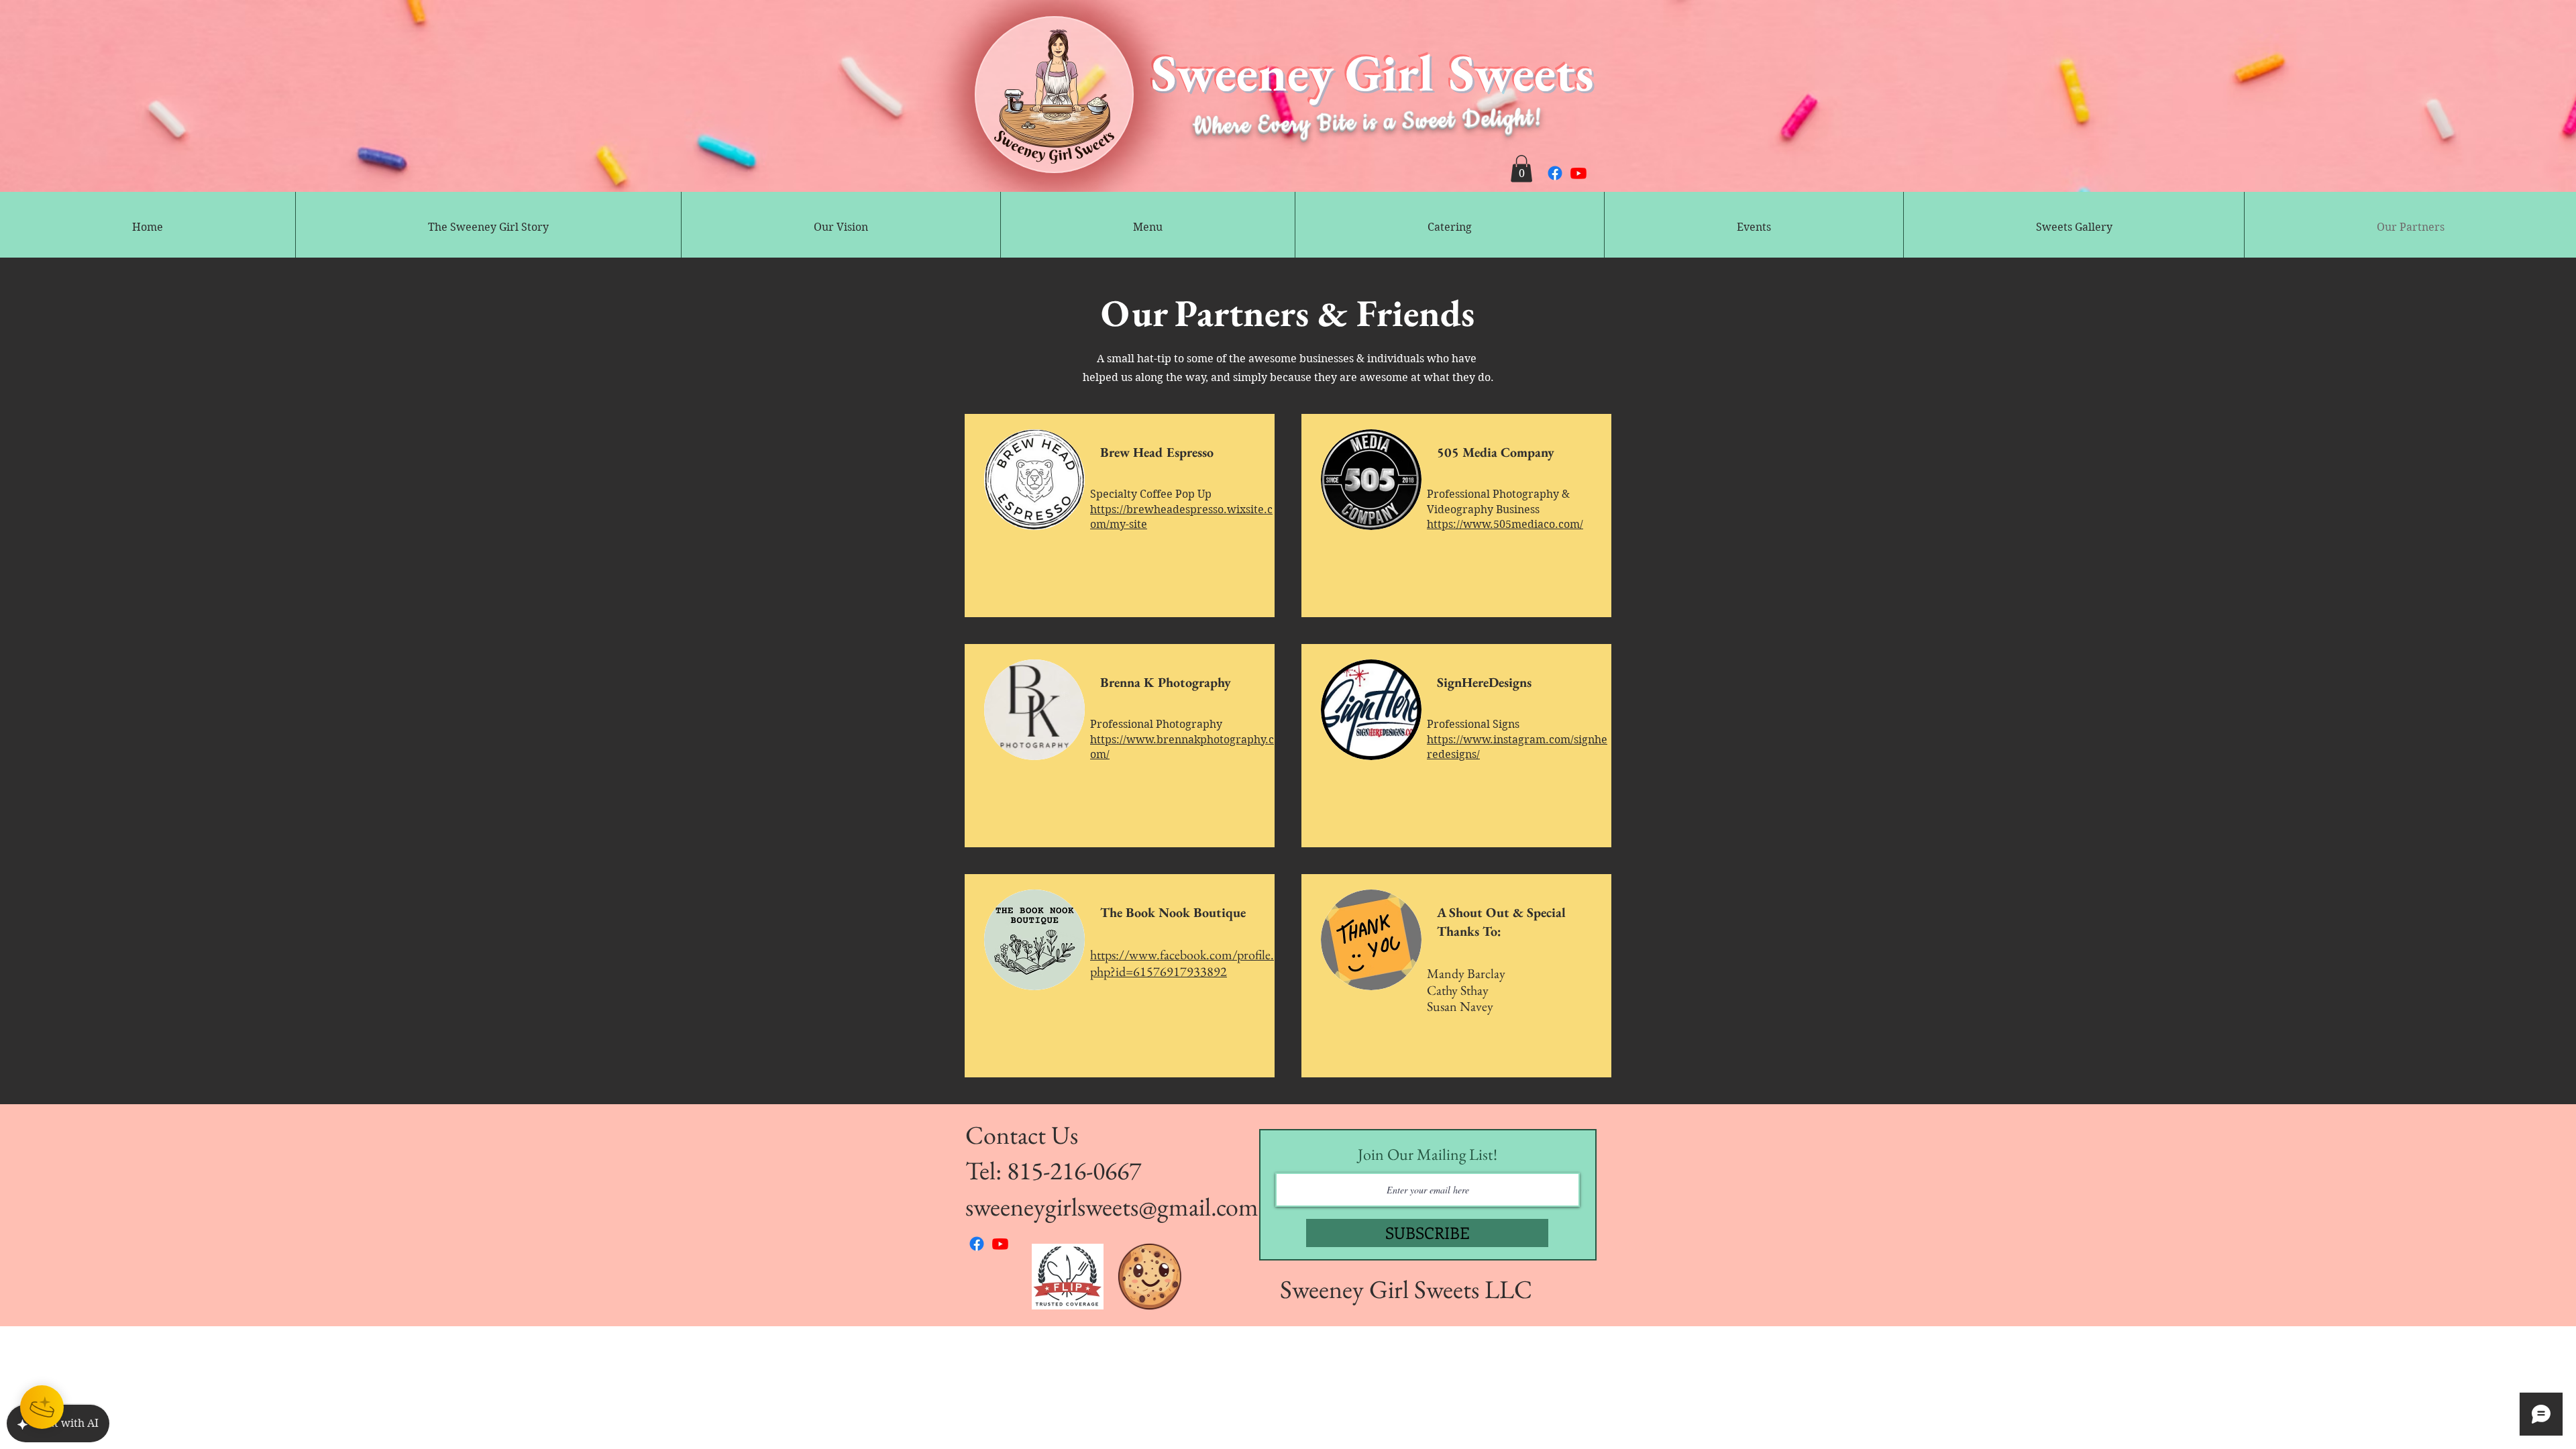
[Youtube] (1578, 173)
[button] (1521, 169)
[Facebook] (1555, 173)
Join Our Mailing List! (1428, 1155)
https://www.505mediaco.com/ (1505, 524)
